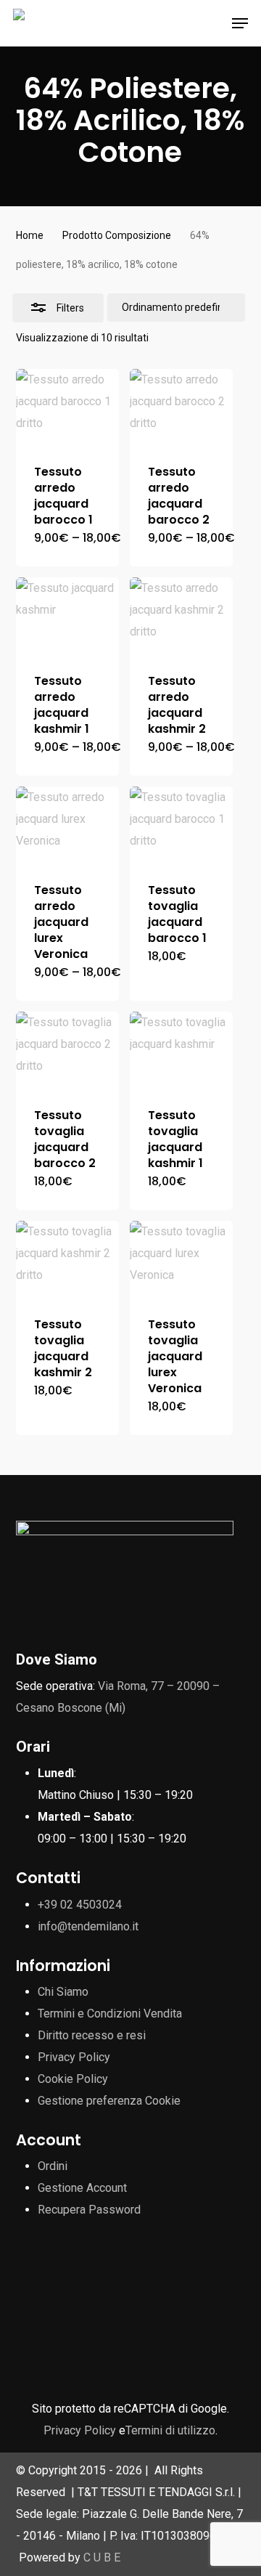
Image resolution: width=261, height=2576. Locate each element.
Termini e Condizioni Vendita (110, 2014)
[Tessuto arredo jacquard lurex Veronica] (67, 825)
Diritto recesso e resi (92, 2035)
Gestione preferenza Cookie (109, 2101)
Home (30, 235)
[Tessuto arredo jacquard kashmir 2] (181, 616)
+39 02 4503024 (80, 1905)
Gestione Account (82, 2188)
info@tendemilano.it (88, 1926)
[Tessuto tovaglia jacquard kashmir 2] (67, 1260)
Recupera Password (89, 2210)
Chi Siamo (63, 1992)
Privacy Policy (74, 2057)
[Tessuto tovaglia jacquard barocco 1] (181, 825)
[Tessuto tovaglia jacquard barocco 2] (67, 1051)
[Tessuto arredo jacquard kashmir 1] (67, 616)
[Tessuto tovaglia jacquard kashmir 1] (181, 1051)
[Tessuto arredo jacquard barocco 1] (67, 408)
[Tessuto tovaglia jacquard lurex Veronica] (181, 1260)
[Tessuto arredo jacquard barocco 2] (181, 408)
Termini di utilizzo (170, 2430)
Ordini (53, 2166)
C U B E (102, 2557)
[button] (240, 23)
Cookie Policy (73, 2079)
